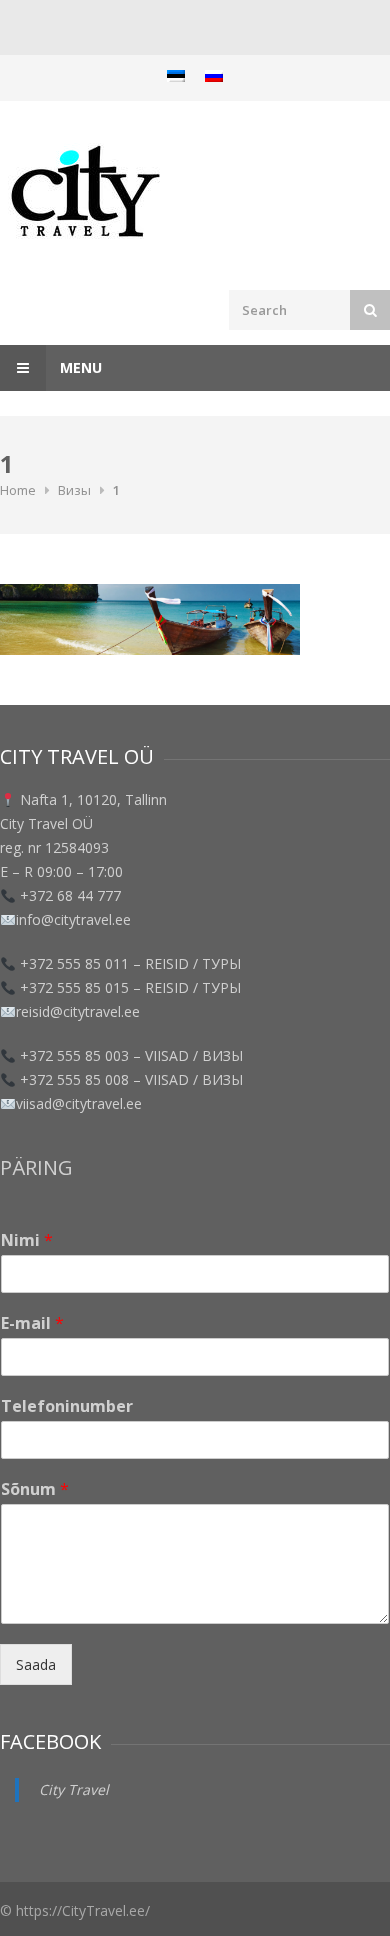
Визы (74, 490)
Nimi (27, 1240)
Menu (79, 367)
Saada (36, 1664)
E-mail (32, 1323)
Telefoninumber (67, 1406)
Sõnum (35, 1489)
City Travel (74, 1789)
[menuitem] (176, 75)
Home (18, 490)
